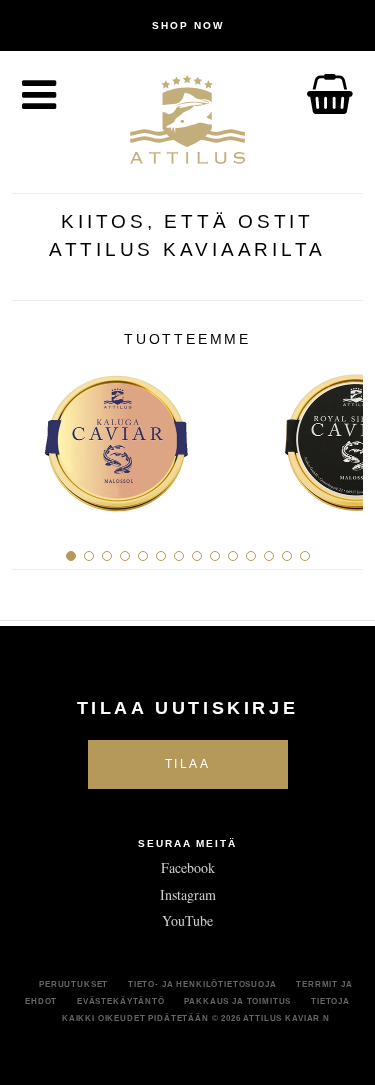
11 (251, 556)
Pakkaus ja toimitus (237, 1001)
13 (287, 556)
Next (340, 435)
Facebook (188, 867)
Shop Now (188, 25)
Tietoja (330, 1001)
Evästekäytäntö (121, 1001)
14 (305, 556)
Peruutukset (73, 984)
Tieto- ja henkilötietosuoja (202, 984)
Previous (34, 435)
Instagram (188, 894)
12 (269, 556)
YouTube (187, 920)
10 (233, 556)
